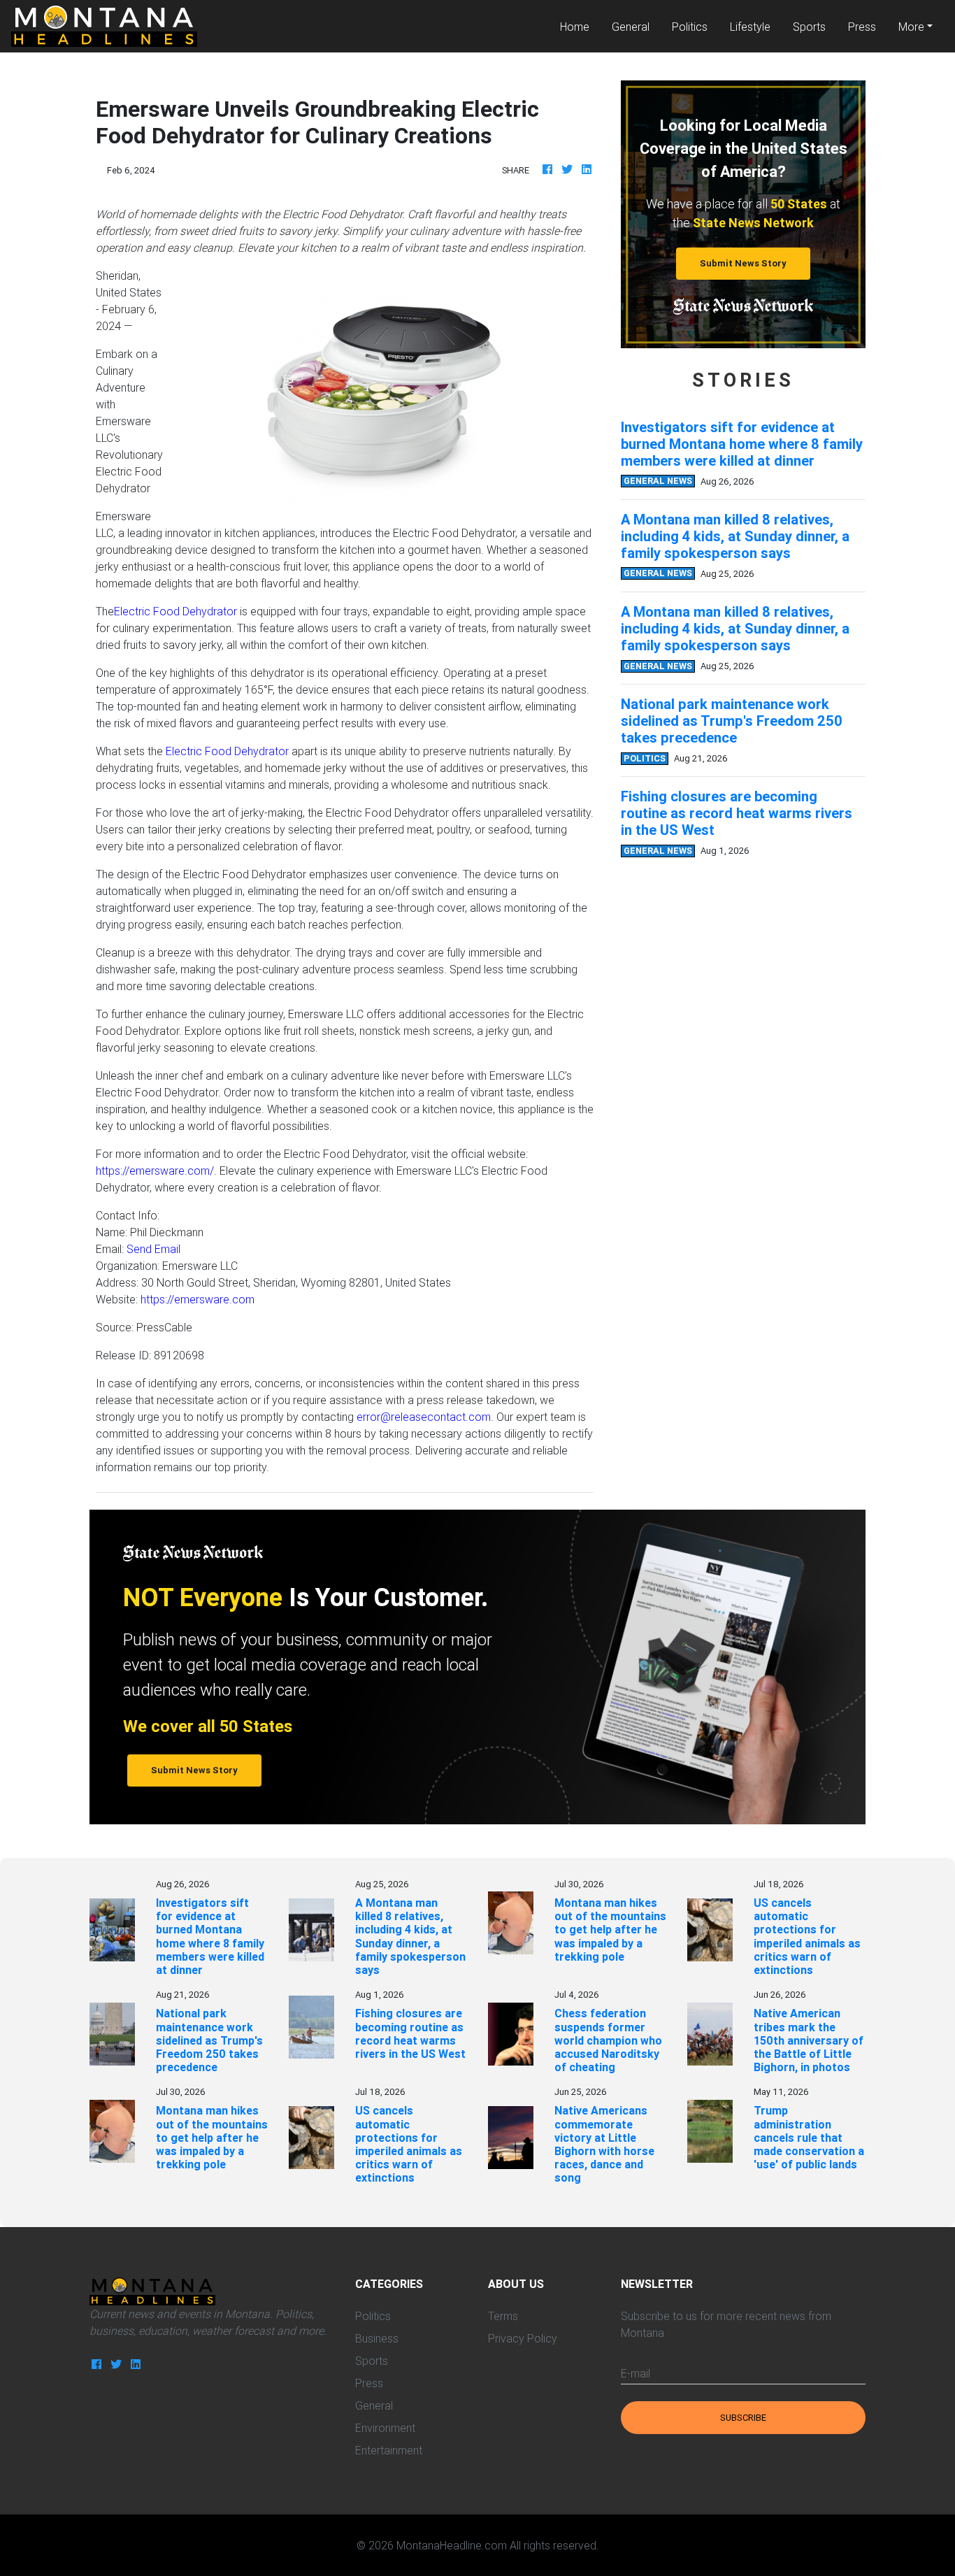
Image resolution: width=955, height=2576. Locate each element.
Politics (690, 27)
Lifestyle (750, 27)
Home (580, 26)
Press (862, 27)
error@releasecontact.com (424, 1417)
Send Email (153, 1249)
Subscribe (743, 2418)
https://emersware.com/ (155, 1171)
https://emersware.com (198, 1299)
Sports (809, 27)
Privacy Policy (523, 2338)
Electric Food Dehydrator (175, 611)
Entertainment (389, 2450)
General (631, 27)
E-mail (636, 2373)
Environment (385, 2428)
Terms (503, 2316)
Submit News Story (743, 263)
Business (377, 2338)
